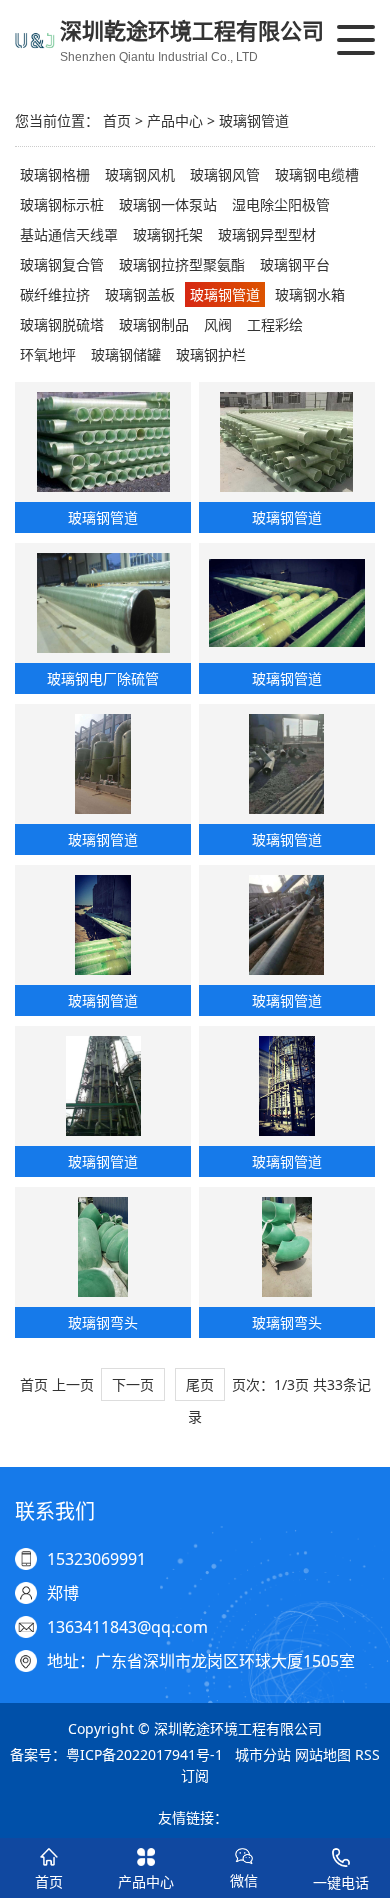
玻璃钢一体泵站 (168, 204)
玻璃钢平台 (295, 264)
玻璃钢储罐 (126, 354)
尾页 (200, 1384)
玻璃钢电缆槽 (317, 174)
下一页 (133, 1384)
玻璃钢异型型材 (267, 234)
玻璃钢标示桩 (62, 204)
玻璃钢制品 (154, 324)
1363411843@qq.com (127, 1627)
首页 (117, 120)
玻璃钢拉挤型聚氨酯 (182, 264)
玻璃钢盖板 (140, 294)
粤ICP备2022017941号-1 (144, 1754)
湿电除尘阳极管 (281, 204)
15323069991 (96, 1559)
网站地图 (323, 1754)
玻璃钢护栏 (211, 354)
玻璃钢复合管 (62, 264)
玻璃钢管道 (254, 120)
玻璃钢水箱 (310, 294)
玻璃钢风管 (225, 174)
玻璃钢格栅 (55, 174)
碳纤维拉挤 (55, 294)
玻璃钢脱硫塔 (62, 324)
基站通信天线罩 (69, 234)
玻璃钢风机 (140, 174)
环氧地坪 (48, 354)
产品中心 (175, 120)
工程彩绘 (275, 324)
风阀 (218, 324)
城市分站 (263, 1754)
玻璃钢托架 (168, 234)
